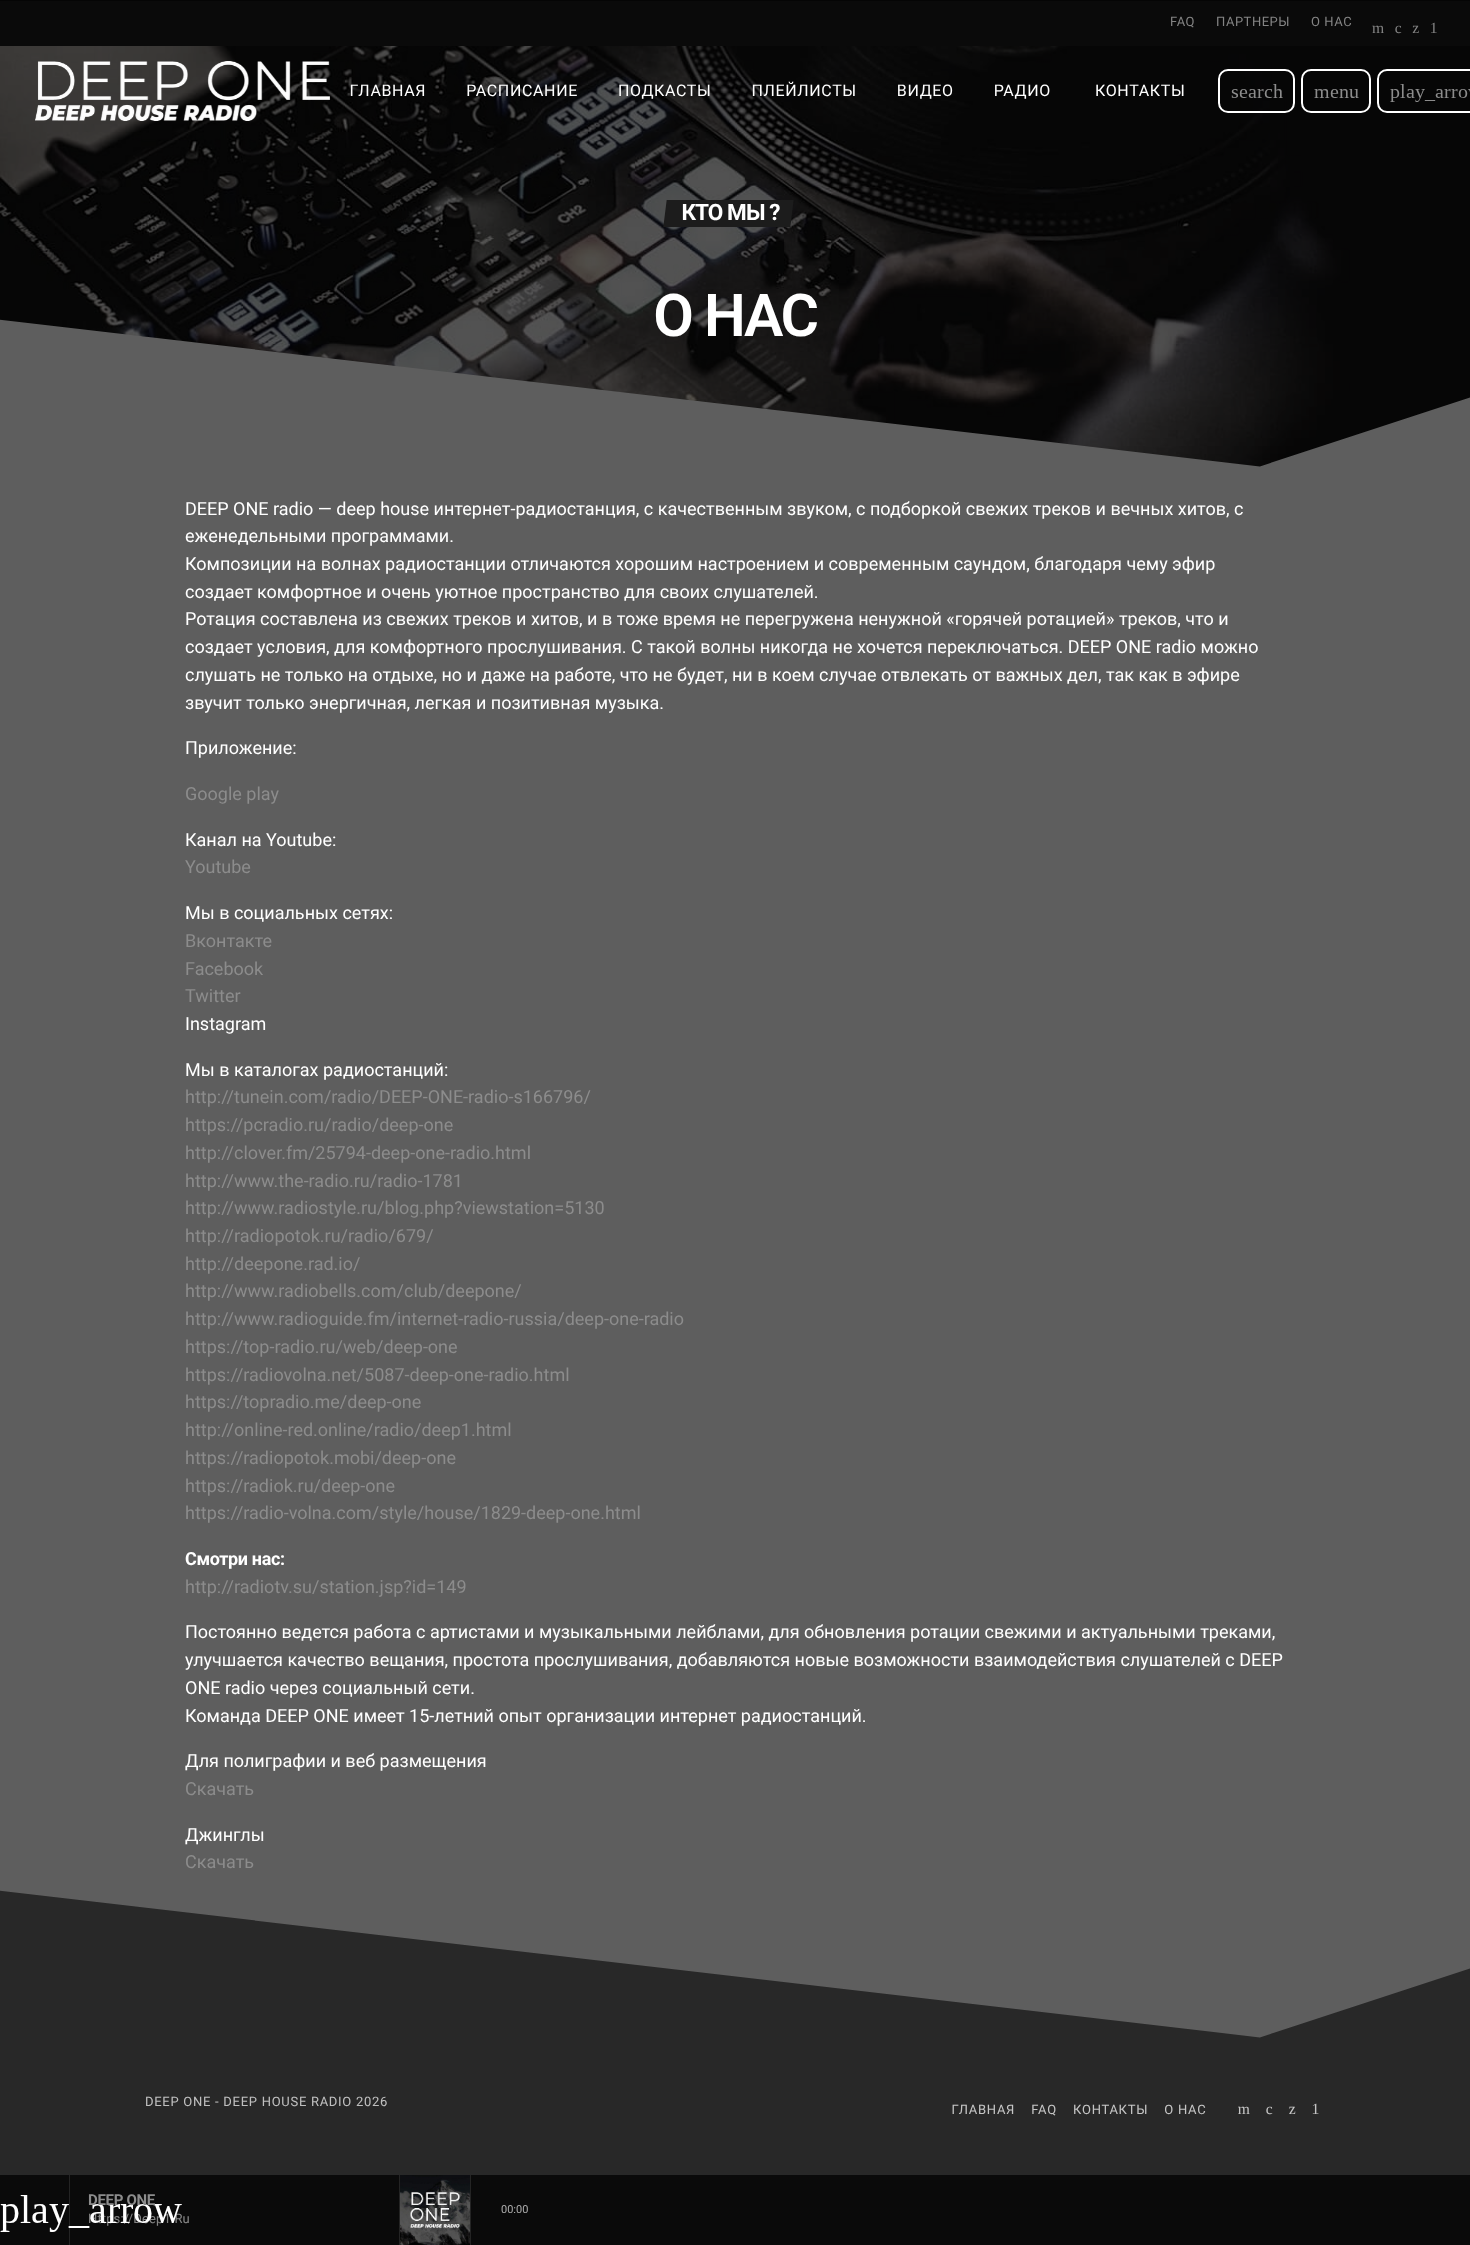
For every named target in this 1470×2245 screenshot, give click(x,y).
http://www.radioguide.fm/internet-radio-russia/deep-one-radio (434, 1319)
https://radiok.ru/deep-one (290, 1486)
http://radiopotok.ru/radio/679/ (309, 1236)
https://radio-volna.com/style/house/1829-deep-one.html (413, 1513)
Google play (232, 794)
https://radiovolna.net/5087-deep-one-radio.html (377, 1375)
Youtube (218, 867)
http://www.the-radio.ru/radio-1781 (324, 1181)
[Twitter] (1415, 30)
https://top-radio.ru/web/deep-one (321, 1347)
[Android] (1434, 30)
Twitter (213, 996)
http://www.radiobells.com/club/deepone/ (353, 1291)
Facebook (224, 969)
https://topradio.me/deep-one (303, 1402)
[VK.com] (1398, 30)
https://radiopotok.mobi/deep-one (320, 1458)
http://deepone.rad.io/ (272, 1264)
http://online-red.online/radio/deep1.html (348, 1430)
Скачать (219, 1789)
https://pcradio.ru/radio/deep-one (319, 1125)
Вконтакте (228, 941)
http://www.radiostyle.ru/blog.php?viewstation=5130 (395, 1208)
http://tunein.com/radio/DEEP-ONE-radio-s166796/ (388, 1097)
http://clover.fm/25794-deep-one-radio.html (358, 1153)
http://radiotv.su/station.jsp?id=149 (326, 1587)
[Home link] (182, 91)
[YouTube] (1378, 30)
